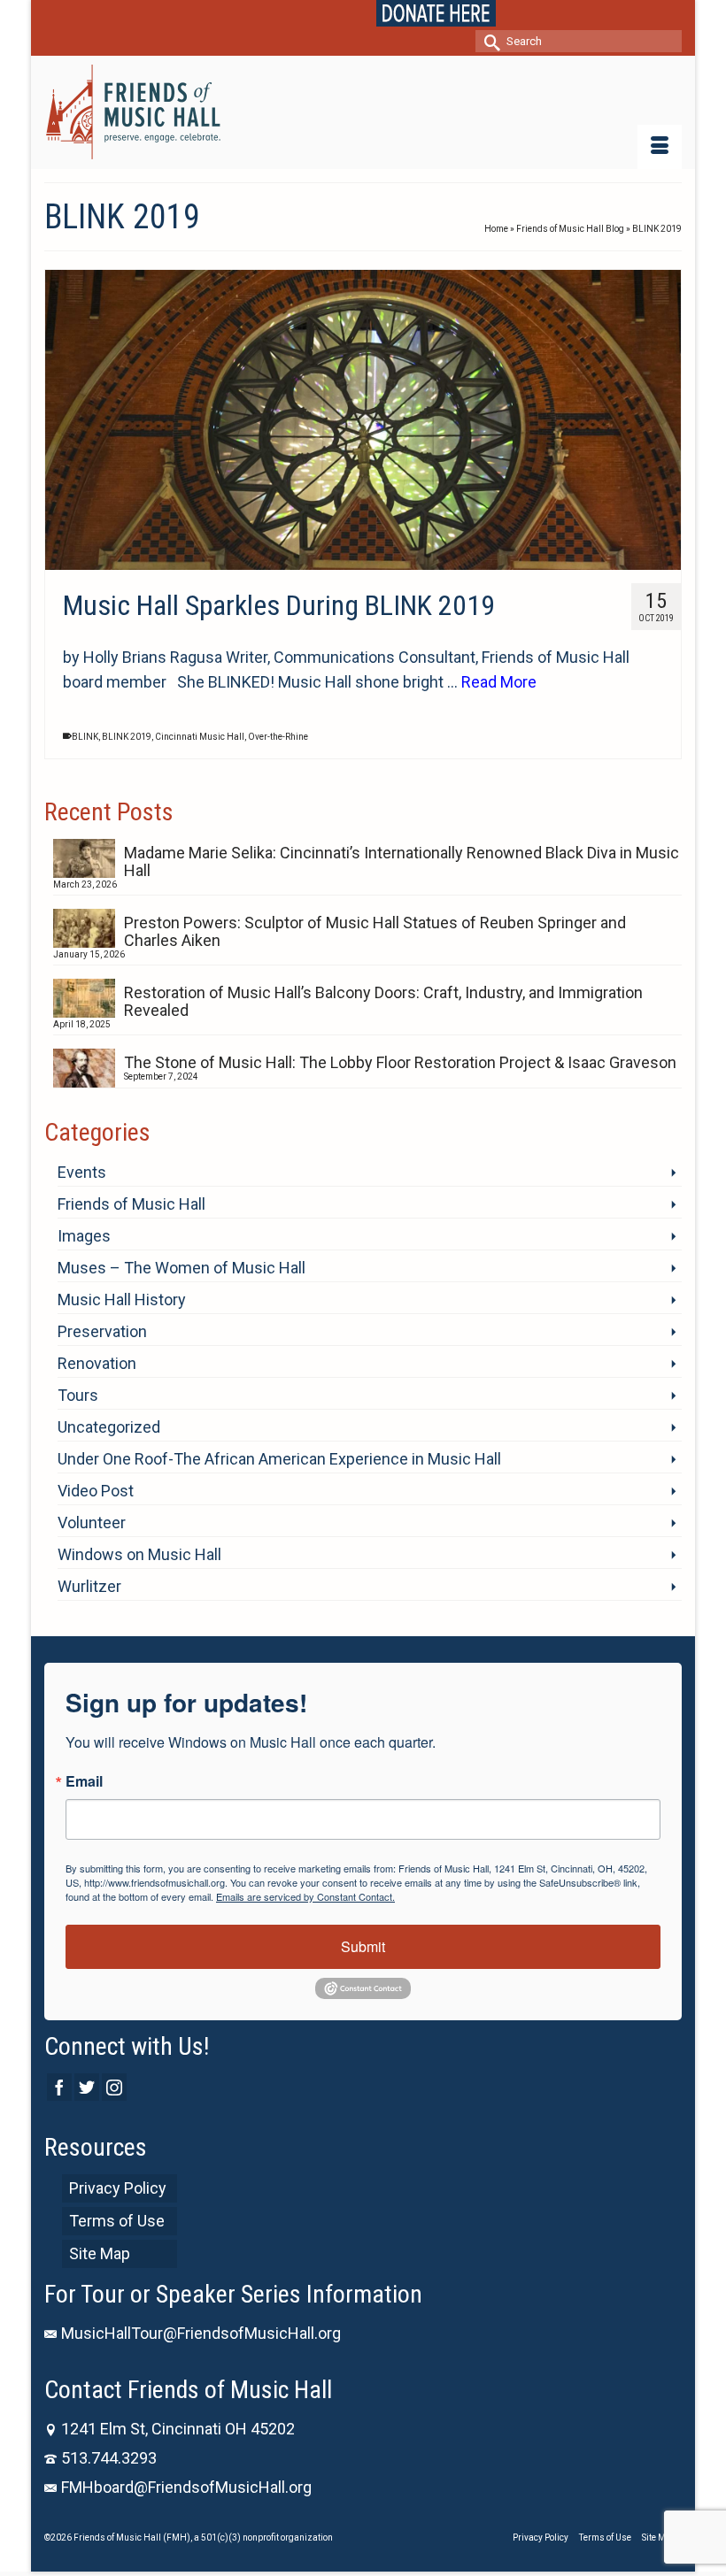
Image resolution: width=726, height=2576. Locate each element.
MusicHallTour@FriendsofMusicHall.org (201, 2333)
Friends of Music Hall (131, 1204)
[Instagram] (114, 2087)
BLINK (85, 737)
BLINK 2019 (127, 737)
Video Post (96, 1491)
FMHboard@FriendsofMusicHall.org (186, 2487)
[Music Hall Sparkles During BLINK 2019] (363, 420)
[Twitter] (87, 2087)
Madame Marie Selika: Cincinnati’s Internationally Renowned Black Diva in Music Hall (402, 861)
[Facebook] (59, 2087)
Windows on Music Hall (139, 1554)
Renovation (97, 1363)
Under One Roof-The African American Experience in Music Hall (279, 1459)
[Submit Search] (489, 41)
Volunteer (92, 1523)
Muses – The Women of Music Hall (181, 1268)
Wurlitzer (89, 1586)
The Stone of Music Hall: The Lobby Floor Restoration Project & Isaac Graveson (400, 1062)
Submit (363, 1946)
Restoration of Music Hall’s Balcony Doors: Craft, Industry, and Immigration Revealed (383, 1001)
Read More (499, 682)
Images (84, 1236)
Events (82, 1172)
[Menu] (660, 147)
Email (84, 1781)
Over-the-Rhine (278, 737)
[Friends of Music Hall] (363, 112)
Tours (78, 1395)
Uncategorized (109, 1427)
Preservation (102, 1331)
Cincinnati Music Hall (200, 737)
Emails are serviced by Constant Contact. (305, 1896)
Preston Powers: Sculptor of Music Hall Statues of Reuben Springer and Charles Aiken (375, 931)
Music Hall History (122, 1300)
